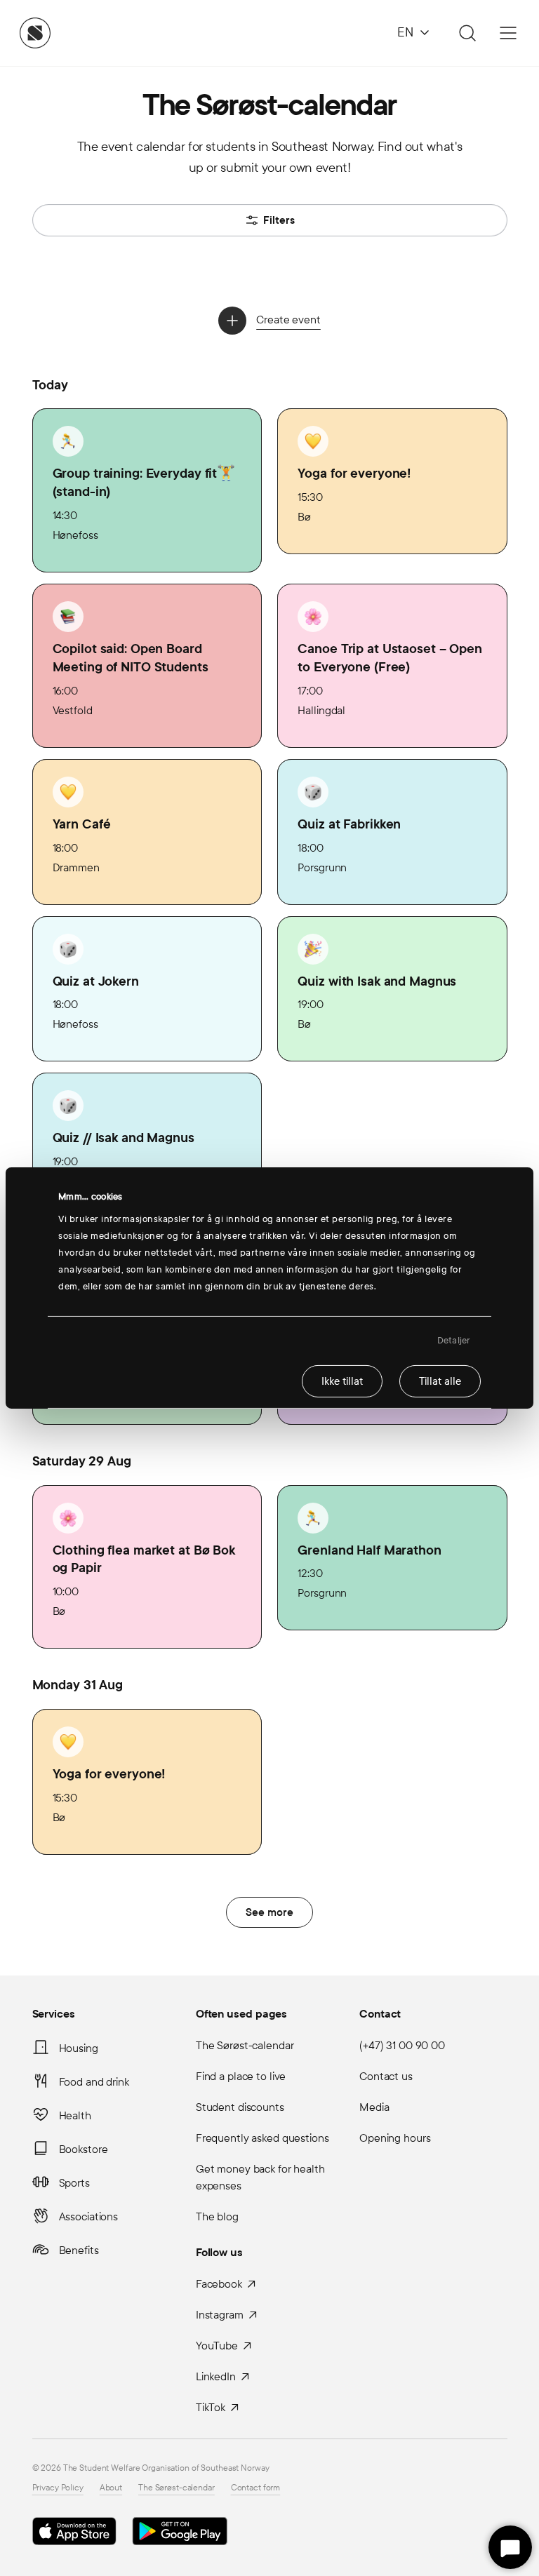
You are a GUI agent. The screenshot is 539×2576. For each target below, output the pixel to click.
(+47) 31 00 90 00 (402, 2045)
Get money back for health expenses (260, 2177)
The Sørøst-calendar (245, 2045)
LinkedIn (216, 2376)
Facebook (219, 2284)
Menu (508, 33)
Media (374, 2107)
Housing (79, 2048)
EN (405, 33)
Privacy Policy (58, 2488)
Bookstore (84, 2149)
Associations (89, 2216)
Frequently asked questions (262, 2138)
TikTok (211, 2407)
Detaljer (454, 1341)
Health (75, 2115)
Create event (288, 320)
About (111, 2488)
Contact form (256, 2488)
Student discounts (240, 2107)
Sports (74, 2183)
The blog (217, 2216)
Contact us (386, 2076)
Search (465, 33)
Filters (279, 220)
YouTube (217, 2346)
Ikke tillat (342, 1381)
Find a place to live (241, 2076)
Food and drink (94, 2082)
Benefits (79, 2250)
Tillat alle (440, 1381)
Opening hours (395, 2138)
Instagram (220, 2315)
